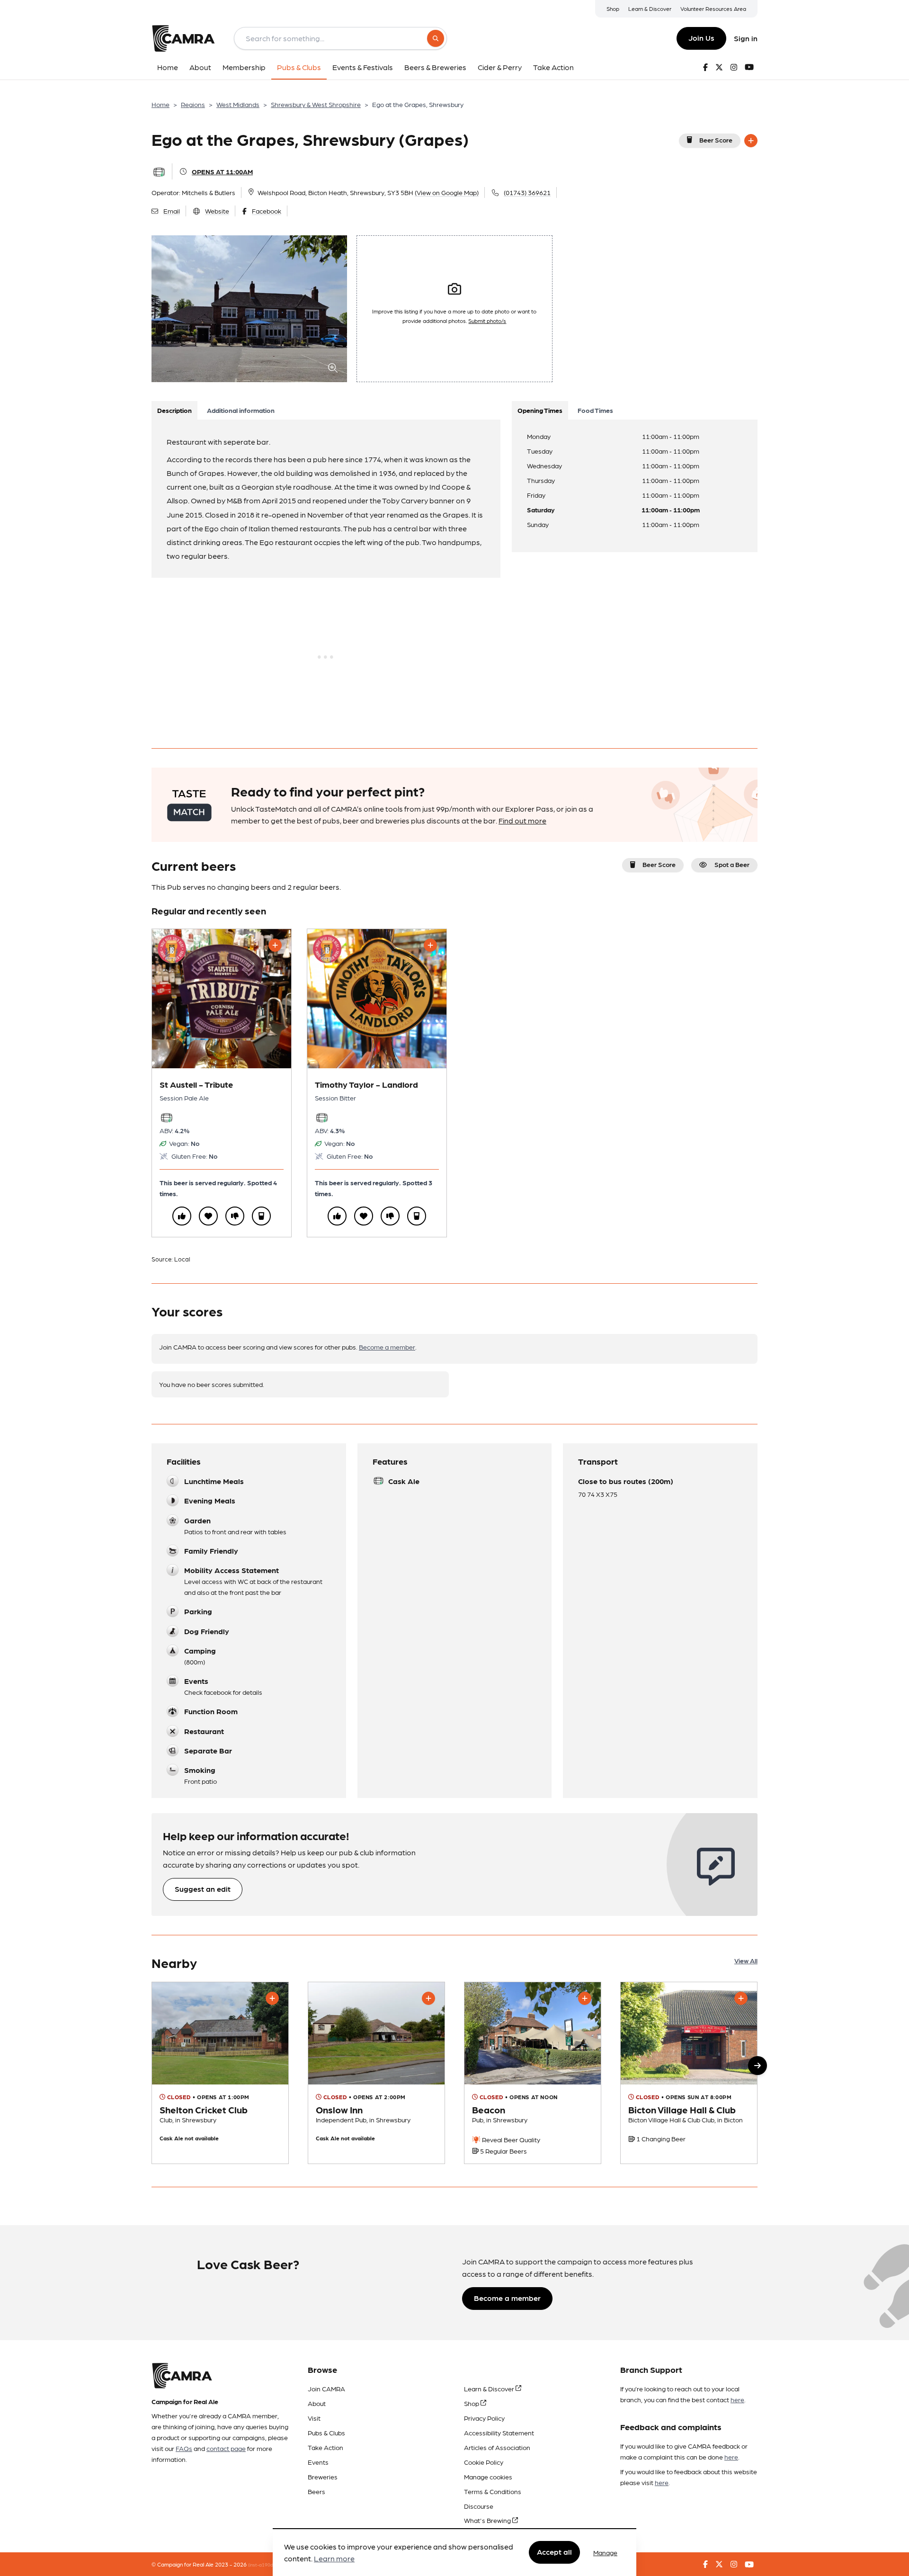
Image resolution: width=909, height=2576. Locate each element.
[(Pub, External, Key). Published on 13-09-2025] (533, 2073)
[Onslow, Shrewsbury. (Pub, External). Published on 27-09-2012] (376, 2073)
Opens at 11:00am (222, 171)
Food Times (595, 410)
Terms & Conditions (493, 2491)
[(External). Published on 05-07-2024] (220, 2073)
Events (318, 2462)
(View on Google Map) (447, 192)
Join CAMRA (326, 2388)
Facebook (267, 211)
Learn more (334, 2559)
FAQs (184, 2448)
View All (746, 1960)
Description (174, 410)
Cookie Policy (484, 2462)
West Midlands (238, 104)
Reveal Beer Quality (510, 2139)
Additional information (241, 410)
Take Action (325, 2447)
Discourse (479, 2506)
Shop (613, 9)
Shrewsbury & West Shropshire (316, 104)
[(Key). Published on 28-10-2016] (689, 2073)
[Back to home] (183, 38)
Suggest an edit (203, 1889)
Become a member (387, 1347)
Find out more (522, 820)
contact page (226, 2448)
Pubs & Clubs (326, 2433)
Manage (605, 2552)
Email (172, 211)
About (317, 2403)
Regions (193, 104)
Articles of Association (497, 2447)
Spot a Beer (732, 864)
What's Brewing (488, 2520)
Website (217, 211)
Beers (316, 2491)
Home (160, 104)
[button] (757, 2066)
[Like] (182, 1216)
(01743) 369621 (527, 192)
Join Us (701, 38)
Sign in (746, 38)
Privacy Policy (484, 2418)
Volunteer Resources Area (713, 9)
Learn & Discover (650, 9)
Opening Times (540, 410)
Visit (314, 2418)
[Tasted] (261, 1216)
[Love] (208, 1216)
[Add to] (751, 141)
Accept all (554, 2552)
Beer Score (716, 140)
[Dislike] (235, 1216)
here (737, 2399)
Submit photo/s (487, 321)
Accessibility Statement (499, 2433)
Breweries (323, 2477)
